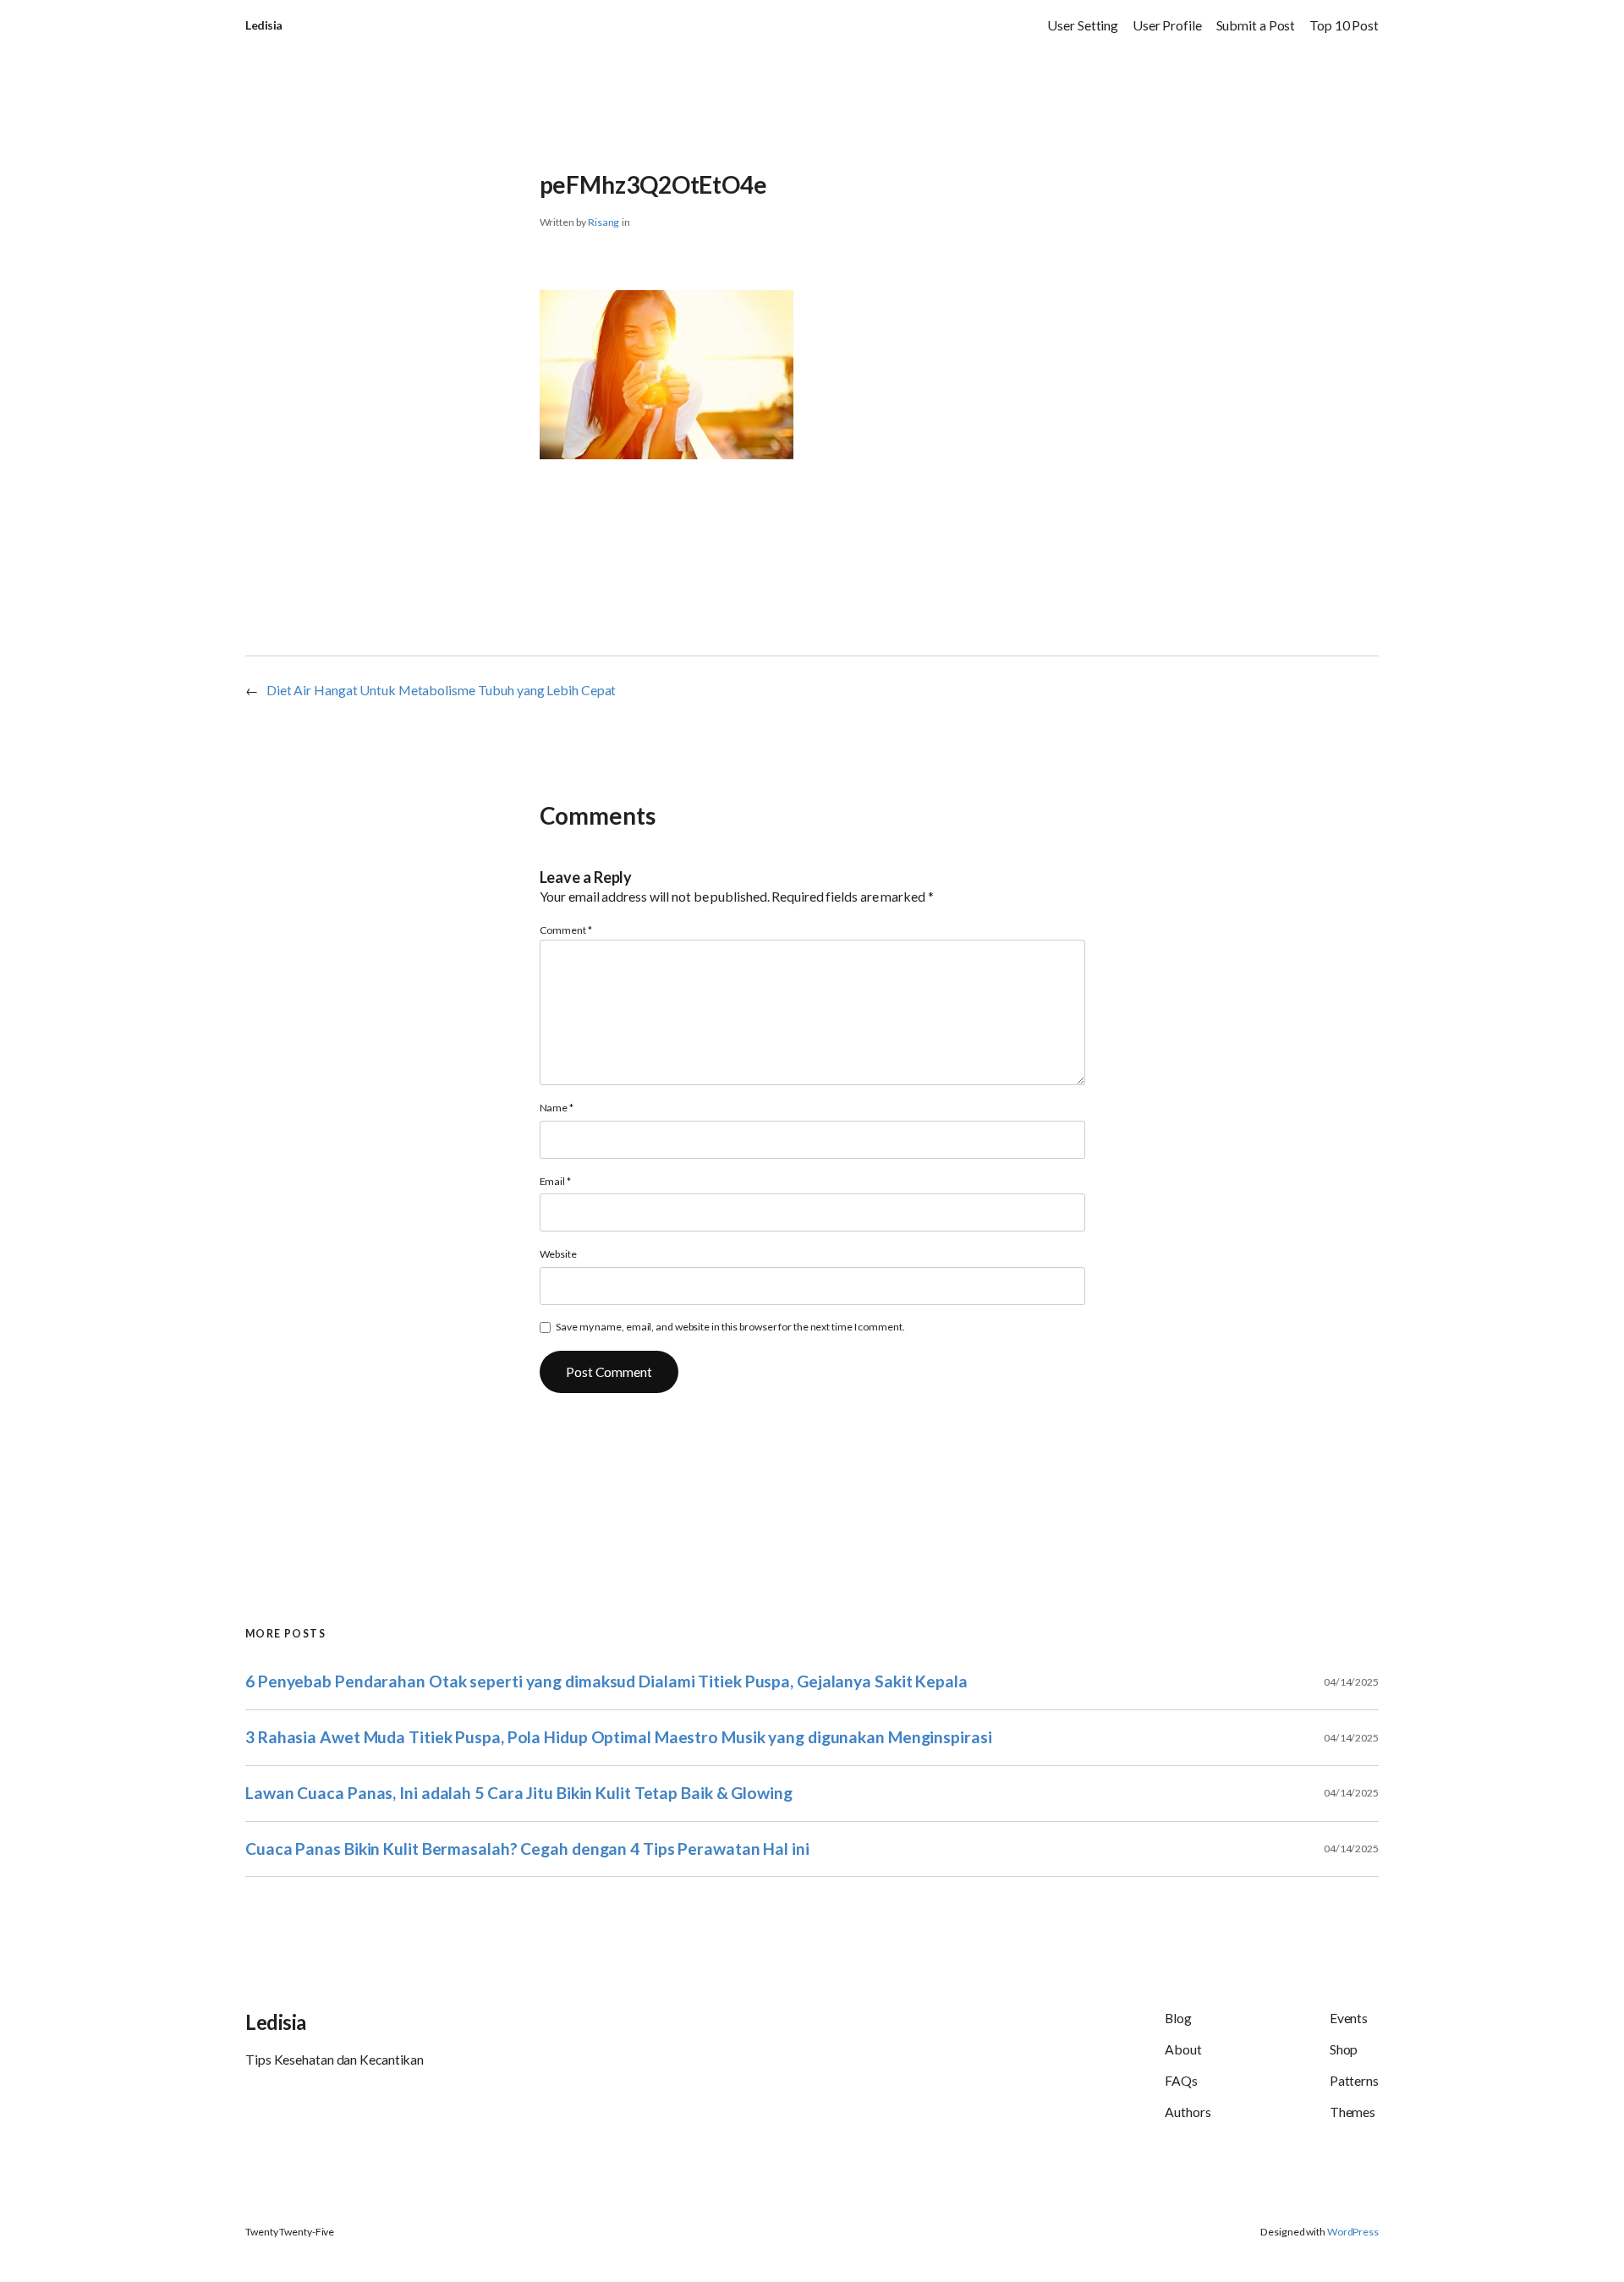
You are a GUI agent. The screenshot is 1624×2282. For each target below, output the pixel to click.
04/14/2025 (1351, 1682)
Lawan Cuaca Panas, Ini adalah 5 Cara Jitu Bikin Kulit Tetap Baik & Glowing (519, 1793)
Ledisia (264, 25)
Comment (566, 930)
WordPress (1353, 2232)
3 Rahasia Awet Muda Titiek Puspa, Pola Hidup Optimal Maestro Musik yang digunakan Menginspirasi (619, 1737)
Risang (604, 222)
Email (555, 1181)
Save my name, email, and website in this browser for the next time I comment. (730, 1327)
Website (558, 1254)
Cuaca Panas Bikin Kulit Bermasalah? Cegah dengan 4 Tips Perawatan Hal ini (527, 1849)
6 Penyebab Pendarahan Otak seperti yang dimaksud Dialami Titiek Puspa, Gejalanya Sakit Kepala (606, 1681)
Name (557, 1108)
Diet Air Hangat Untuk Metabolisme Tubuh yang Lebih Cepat (441, 690)
